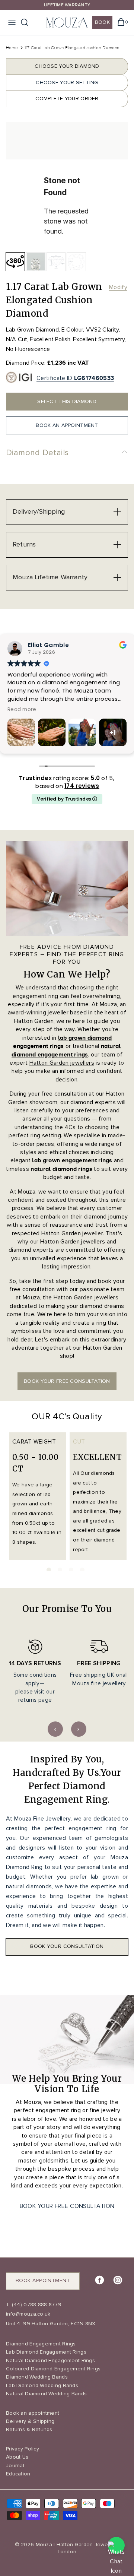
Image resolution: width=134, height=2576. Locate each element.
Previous (55, 1729)
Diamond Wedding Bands (37, 2377)
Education (18, 2474)
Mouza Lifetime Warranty (50, 577)
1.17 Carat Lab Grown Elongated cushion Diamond (72, 48)
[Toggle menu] (12, 22)
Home (12, 48)
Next (79, 1729)
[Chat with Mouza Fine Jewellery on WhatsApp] (116, 2545)
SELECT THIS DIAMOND (67, 401)
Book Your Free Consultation (67, 2206)
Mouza (44, 2545)
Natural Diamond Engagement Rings (50, 2360)
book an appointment (67, 425)
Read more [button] (68, 710)
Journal (15, 2466)
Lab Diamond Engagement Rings (46, 2352)
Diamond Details (37, 453)
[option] (67, 183)
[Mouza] (67, 23)
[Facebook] (100, 2280)
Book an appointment (33, 2413)
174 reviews (82, 786)
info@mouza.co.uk (28, 2314)
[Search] (28, 22)
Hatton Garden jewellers (62, 1063)
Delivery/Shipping (39, 511)
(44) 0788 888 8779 (36, 2305)
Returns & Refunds (29, 2429)
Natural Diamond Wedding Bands (46, 2394)
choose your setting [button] (67, 83)
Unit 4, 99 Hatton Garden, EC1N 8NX (51, 2324)
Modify (118, 287)
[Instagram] (118, 2280)
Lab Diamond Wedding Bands (42, 2385)
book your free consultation (67, 1381)
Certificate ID (75, 378)
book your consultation (67, 1946)
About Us (17, 2457)
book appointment (43, 2280)
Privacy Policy (23, 2449)
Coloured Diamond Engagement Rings (53, 2369)
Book (102, 22)
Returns (24, 544)
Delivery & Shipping (30, 2421)
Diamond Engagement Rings (41, 2344)
